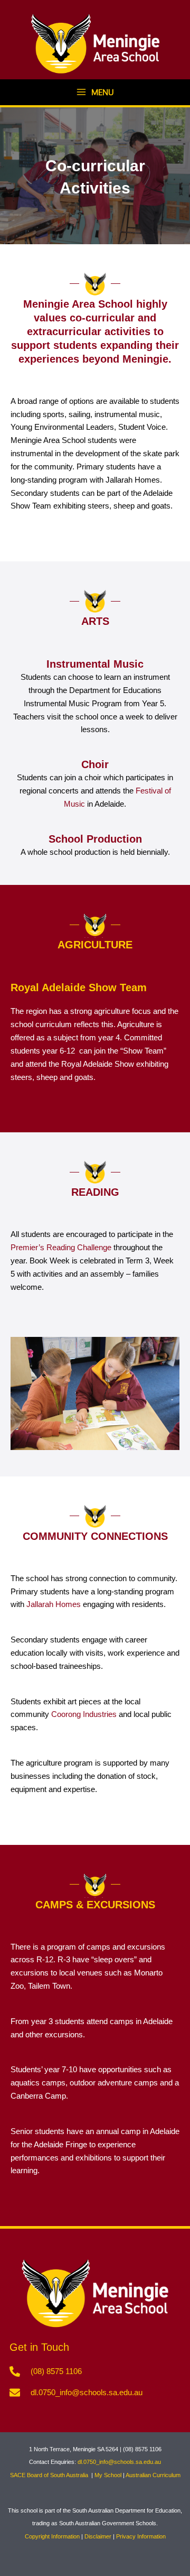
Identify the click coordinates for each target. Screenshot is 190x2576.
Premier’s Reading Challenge (61, 1248)
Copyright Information (52, 2536)
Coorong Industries (84, 1714)
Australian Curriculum (153, 2475)
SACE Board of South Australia (50, 2475)
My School (108, 2475)
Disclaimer (98, 2536)
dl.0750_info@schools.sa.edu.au (119, 2462)
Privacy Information (141, 2536)
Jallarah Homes (54, 1604)
